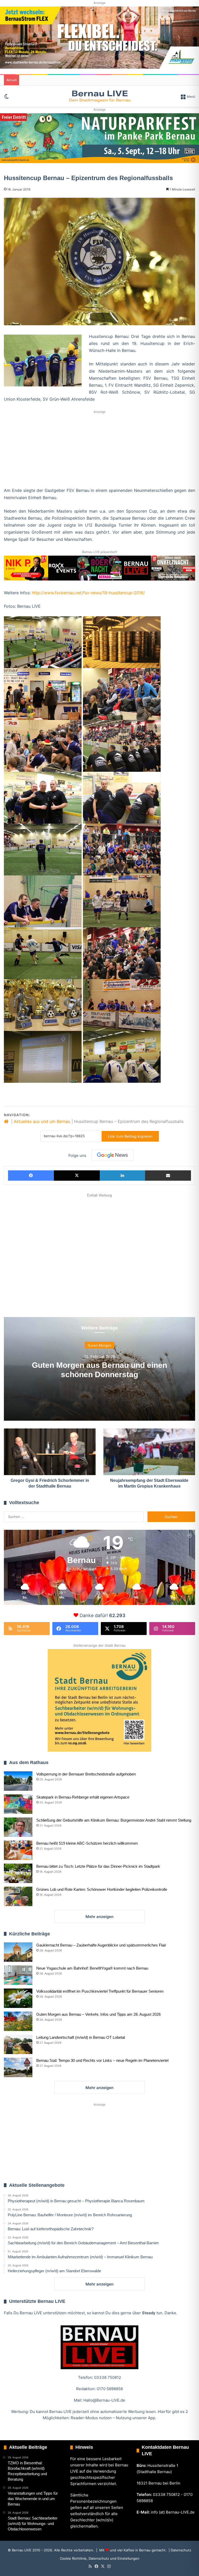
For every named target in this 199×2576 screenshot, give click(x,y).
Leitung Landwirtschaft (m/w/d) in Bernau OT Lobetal (81, 2037)
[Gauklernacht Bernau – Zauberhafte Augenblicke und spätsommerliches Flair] (18, 1952)
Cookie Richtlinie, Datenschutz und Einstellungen (100, 2558)
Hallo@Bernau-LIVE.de (104, 2400)
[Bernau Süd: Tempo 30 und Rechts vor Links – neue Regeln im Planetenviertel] (18, 2067)
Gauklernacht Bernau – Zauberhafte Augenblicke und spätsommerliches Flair (101, 1945)
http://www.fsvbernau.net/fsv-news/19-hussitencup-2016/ (88, 593)
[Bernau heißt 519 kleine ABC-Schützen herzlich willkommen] (18, 1850)
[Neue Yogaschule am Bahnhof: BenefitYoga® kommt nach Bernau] (18, 1975)
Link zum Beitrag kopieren (130, 1136)
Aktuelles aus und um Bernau (42, 1121)
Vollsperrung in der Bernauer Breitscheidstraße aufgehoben (86, 1774)
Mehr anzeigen (99, 1917)
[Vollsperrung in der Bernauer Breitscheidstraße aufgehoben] (18, 1781)
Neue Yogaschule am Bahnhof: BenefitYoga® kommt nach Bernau (92, 1968)
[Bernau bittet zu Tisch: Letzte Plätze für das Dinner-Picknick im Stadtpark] (18, 1873)
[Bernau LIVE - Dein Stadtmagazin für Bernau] (99, 96)
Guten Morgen (99, 1345)
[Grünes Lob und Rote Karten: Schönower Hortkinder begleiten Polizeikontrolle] (18, 1896)
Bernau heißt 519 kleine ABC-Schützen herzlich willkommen (87, 1843)
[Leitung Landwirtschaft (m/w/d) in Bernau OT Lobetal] (18, 2044)
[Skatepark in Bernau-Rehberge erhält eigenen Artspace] (18, 1804)
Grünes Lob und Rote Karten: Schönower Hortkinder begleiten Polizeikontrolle (102, 1889)
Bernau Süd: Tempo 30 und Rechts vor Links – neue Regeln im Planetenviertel (102, 2060)
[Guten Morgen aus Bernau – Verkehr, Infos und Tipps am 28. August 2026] (18, 2021)
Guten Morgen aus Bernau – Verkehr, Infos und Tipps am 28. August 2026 (98, 2014)
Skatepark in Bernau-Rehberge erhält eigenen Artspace (83, 1797)
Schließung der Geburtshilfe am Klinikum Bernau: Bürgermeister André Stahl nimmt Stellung (114, 1820)
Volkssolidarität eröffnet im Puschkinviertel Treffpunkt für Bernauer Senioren (100, 1991)
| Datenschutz (179, 2550)
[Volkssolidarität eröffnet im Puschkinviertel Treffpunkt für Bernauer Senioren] (18, 1998)
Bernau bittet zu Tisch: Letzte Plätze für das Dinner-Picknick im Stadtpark (98, 1866)
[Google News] (112, 1155)
